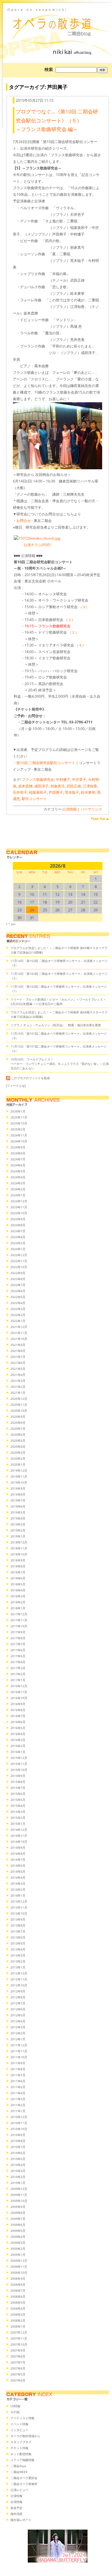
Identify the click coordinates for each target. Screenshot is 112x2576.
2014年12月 (19, 1830)
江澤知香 (90, 786)
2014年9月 (18, 1848)
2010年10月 (19, 2129)
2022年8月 (18, 1279)
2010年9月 (18, 2135)
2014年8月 (18, 1854)
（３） (84, 607)
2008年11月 (19, 2267)
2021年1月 (18, 1393)
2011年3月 (18, 2099)
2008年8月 (18, 2284)
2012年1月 (18, 2039)
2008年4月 (18, 2308)
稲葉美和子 (38, 792)
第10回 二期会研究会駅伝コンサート (46, 763)
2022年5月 (18, 1297)
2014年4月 (18, 1877)
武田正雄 (74, 786)
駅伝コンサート (34, 799)
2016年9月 (18, 1704)
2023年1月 (18, 1249)
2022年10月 (19, 1267)
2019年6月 (18, 1506)
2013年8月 (18, 1925)
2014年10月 (19, 1842)
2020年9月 (18, 1417)
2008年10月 (19, 2273)
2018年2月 (18, 1602)
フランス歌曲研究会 (38, 780)
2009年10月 (19, 2201)
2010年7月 (18, 2147)
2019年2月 (18, 1530)
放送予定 (16, 2508)
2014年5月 (18, 1871)
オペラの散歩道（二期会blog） (57, 22)
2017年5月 (18, 1656)
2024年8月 (18, 1153)
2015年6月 (18, 1794)
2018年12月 (19, 1542)
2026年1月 (18, 1111)
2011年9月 (18, 2063)
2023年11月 (19, 1207)
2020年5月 (18, 1440)
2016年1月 (18, 1752)
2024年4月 (18, 1177)
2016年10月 (19, 1698)
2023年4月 (18, 1237)
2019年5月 (18, 1512)
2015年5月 (18, 1800)
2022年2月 (18, 1315)
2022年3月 (18, 1309)
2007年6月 (18, 2368)
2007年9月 (18, 2350)
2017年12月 (19, 1614)
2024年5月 (18, 1171)
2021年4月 (18, 1375)
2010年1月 (18, 2183)
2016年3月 (18, 1740)
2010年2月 (18, 2177)
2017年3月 (18, 1668)
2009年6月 (18, 2225)
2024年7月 (18, 1159)
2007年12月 (19, 2332)
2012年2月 (18, 2033)
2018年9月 (18, 1560)
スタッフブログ (21, 2442)
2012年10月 (19, 1985)
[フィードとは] (16, 1086)
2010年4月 (18, 2165)
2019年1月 (18, 1536)
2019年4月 (18, 1518)
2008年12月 (19, 2261)
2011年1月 (18, 2111)
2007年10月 (19, 2344)
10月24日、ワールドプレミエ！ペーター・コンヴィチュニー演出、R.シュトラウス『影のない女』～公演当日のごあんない (60, 1064)
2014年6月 (18, 1865)
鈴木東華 (88, 792)
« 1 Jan (11, 924)
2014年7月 (18, 1859)
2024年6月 (18, 1165)
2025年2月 (18, 1129)
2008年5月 (18, 2302)
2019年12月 (19, 1470)
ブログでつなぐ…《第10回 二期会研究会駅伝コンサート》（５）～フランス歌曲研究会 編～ (57, 120)
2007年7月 (18, 2362)
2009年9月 (18, 2207)
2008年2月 (18, 2320)
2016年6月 (18, 1722)
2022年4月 (18, 1303)
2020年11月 (19, 1405)
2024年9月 (18, 1147)
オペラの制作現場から (25, 2436)
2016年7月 (18, 1716)
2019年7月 (18, 1500)
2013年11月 (19, 1907)
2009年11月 (19, 2195)
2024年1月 (18, 1195)
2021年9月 (18, 1345)
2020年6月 (18, 1435)
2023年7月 (18, 1231)
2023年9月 (18, 1219)
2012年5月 (18, 2015)
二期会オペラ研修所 (24, 2484)
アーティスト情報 (22, 2418)
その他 (15, 2412)
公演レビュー (19, 2490)
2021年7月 (18, 1357)
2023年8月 (18, 1225)
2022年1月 (18, 1321)
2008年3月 (18, 2314)
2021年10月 (19, 1339)
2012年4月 (18, 2021)
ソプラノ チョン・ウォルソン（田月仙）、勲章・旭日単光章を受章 (56, 1025)
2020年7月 (18, 1429)
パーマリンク (91, 809)
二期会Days (18, 2466)
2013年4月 (18, 1949)
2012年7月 (18, 2003)
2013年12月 (19, 1901)
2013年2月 (18, 1961)
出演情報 (16, 2502)
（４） (80, 645)
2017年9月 (18, 1632)
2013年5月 (18, 1943)
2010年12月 (19, 2117)
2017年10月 (19, 1626)
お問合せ (24, 521)
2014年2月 (18, 1889)
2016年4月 (18, 1734)
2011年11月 (19, 2051)
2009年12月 (19, 2189)
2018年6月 (18, 1578)
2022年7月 (18, 1285)
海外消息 (16, 2514)
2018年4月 (18, 1590)
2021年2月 (18, 1387)
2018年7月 (18, 1572)
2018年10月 (19, 1554)
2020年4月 (18, 1446)
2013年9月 (18, 1919)
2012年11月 (19, 1979)
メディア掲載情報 (22, 2460)
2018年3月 (18, 1596)
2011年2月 (18, 2105)
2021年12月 (19, 1327)
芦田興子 (56, 792)
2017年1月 (18, 1680)
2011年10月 (19, 2057)
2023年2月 (18, 1243)
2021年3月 (18, 1381)
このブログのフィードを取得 (30, 1078)
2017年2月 (18, 1674)
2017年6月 (18, 1650)
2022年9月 (18, 1273)
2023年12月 (19, 1201)
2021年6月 (18, 1363)
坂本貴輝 (25, 786)
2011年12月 (19, 2045)
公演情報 (70, 809)
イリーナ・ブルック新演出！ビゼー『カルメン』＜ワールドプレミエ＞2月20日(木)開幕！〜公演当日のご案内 (58, 1002)
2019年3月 (18, 1524)
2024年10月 (19, 1141)
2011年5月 (18, 2087)
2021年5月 (18, 1369)
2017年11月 (19, 1620)
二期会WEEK (19, 2472)
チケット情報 (19, 2448)
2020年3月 (18, 1452)
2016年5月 (18, 1728)
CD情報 (15, 2406)
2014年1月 (18, 1895)
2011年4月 (18, 2093)
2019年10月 (19, 1482)
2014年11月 (19, 1836)
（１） (73, 632)
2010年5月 (18, 2159)
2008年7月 (18, 2290)
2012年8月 (18, 1997)
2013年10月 (19, 1913)
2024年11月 (19, 1135)
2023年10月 (19, 1213)
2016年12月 (19, 1686)
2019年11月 (19, 1476)
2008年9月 (18, 2279)
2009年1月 (18, 2255)
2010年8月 (18, 2141)
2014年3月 (18, 1883)
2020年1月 (18, 1464)
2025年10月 (19, 1123)
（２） (70, 620)
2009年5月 (18, 2231)
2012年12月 (19, 1973)
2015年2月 (18, 1818)
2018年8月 (18, 1566)
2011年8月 (18, 2069)
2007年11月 (19, 2338)
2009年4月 (18, 2237)
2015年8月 (18, 1782)
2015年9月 (18, 1776)
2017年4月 (18, 1662)
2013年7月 (18, 1931)
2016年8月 (18, 1710)
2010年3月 (18, 2171)
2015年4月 (18, 1806)
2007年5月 (18, 2374)
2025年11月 (19, 1117)
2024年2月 (18, 1189)
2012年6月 (18, 2009)
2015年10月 (19, 1770)
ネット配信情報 (21, 2454)
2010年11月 (19, 2123)
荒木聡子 (72, 792)
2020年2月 (18, 1458)
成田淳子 (42, 786)
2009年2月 (18, 2249)
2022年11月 (19, 1261)
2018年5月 (18, 1584)
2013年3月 (18, 1955)
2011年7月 (18, 2075)
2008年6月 (18, 2296)
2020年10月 (19, 1411)
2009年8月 (18, 2213)
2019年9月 (18, 1488)
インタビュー (19, 2430)
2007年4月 (18, 2380)
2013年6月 (18, 1937)
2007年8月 (18, 2356)
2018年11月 (19, 1548)
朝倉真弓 (58, 786)
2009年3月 (18, 2243)
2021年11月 (19, 1333)
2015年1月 (18, 1824)
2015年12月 (19, 1758)
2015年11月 (19, 1764)
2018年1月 (18, 1608)
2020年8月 (18, 1423)
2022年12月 (19, 1255)
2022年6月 (18, 1291)
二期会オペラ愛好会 (24, 2478)
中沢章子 (79, 780)
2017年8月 (18, 1638)
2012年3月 (18, 2027)
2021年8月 (18, 1351)
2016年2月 (18, 1746)
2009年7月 (18, 2219)
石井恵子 (20, 792)
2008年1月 (18, 2326)
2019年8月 (18, 1494)
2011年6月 (18, 2081)
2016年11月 (19, 1692)
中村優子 (63, 780)
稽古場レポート (21, 2520)
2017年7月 (18, 1644)
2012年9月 (18, 1991)
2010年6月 (18, 2153)
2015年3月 (18, 1812)
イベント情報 (19, 2424)
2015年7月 (18, 1788)
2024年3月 (18, 1183)
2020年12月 (19, 1399)
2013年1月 (18, 1967)
